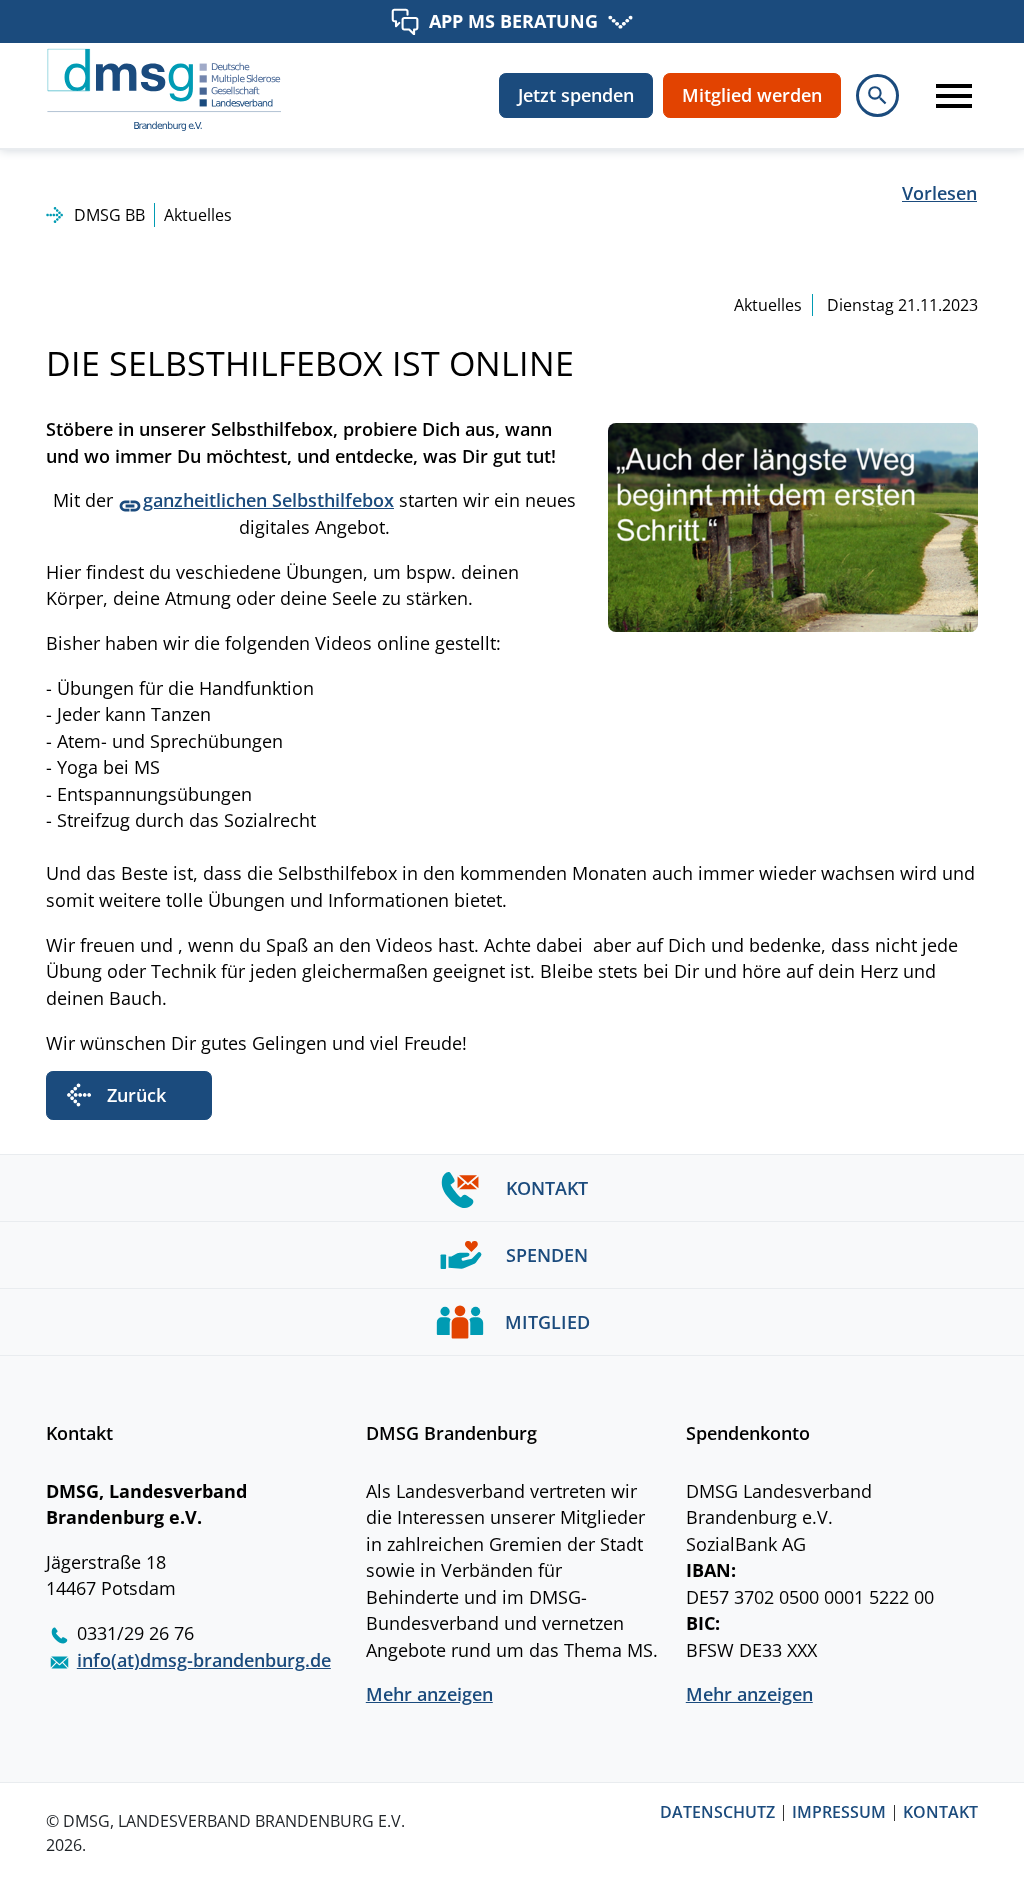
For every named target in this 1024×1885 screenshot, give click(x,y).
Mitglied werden (752, 95)
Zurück (136, 1095)
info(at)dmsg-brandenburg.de (204, 1660)
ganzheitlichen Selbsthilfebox (268, 500)
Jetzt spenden (576, 95)
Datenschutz (717, 1813)
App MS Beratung (513, 20)
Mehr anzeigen (429, 1694)
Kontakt (940, 1813)
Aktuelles (198, 215)
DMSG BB (109, 215)
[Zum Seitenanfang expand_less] (1013, 1829)
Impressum (839, 1813)
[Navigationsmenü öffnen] (943, 95)
